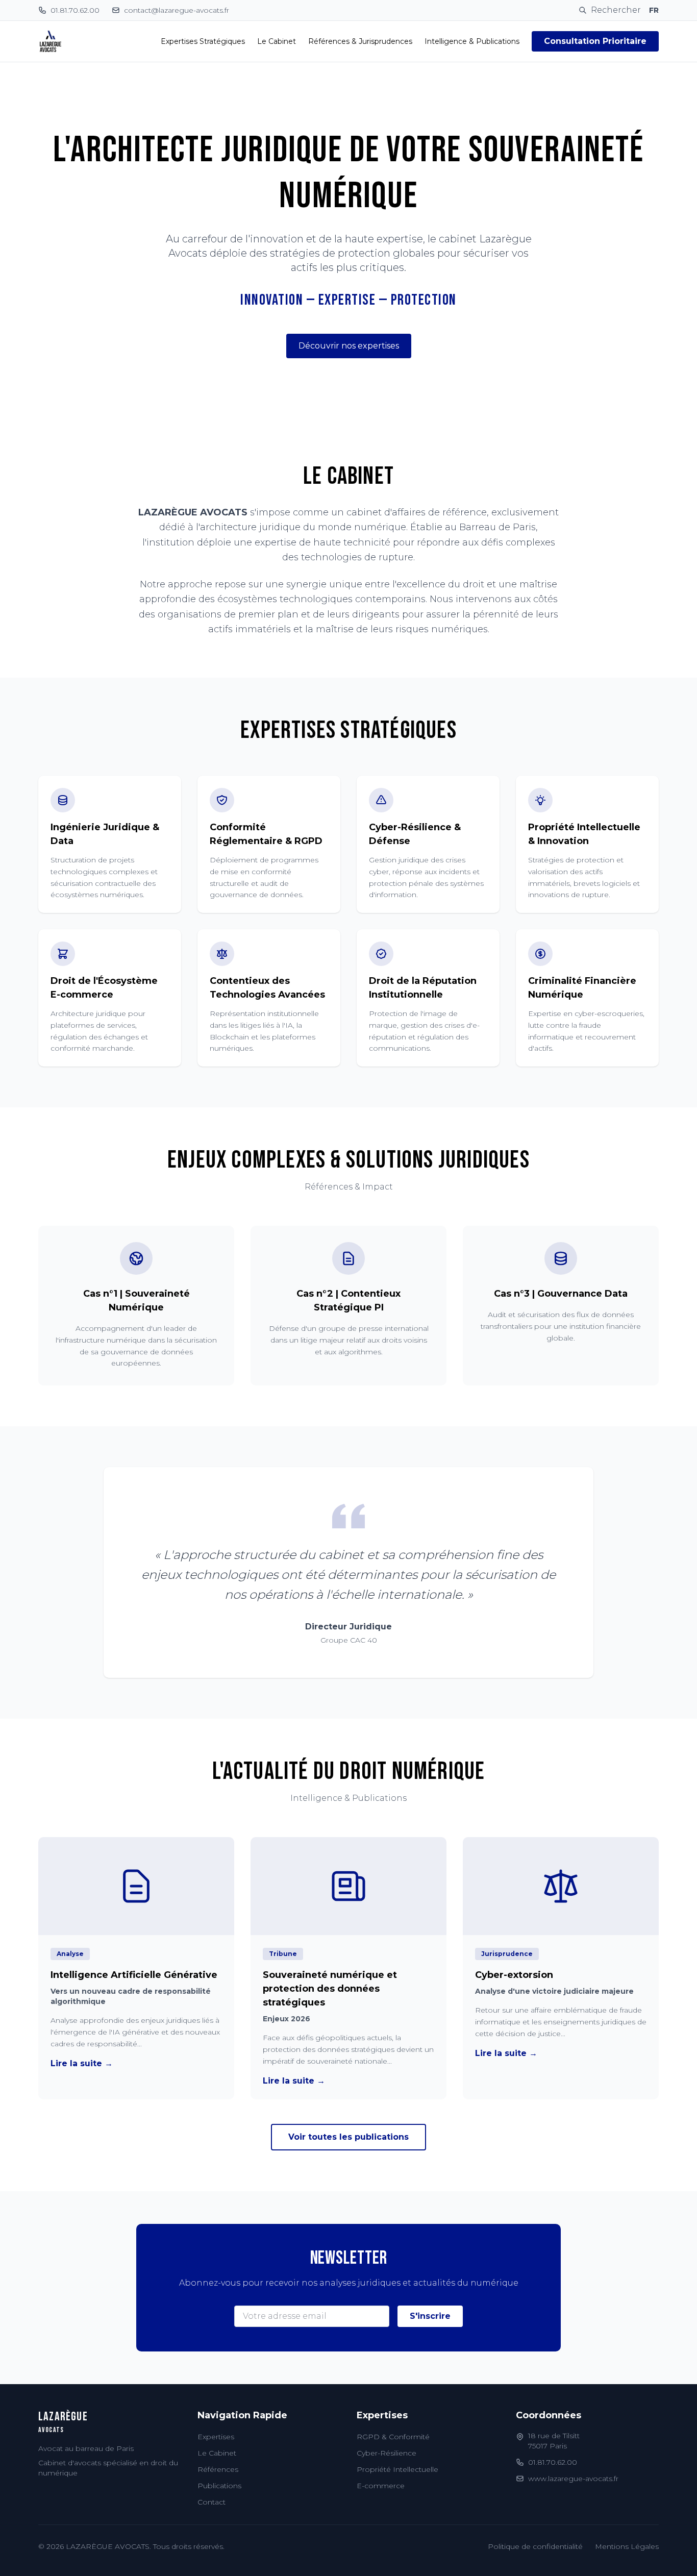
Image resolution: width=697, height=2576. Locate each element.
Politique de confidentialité (535, 2546)
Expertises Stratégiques (203, 41)
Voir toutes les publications (348, 2137)
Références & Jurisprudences (360, 41)
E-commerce (381, 2486)
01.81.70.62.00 (553, 2462)
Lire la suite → (82, 2063)
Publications (219, 2486)
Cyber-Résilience (387, 2453)
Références (218, 2469)
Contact (211, 2502)
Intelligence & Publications (472, 41)
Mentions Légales (627, 2546)
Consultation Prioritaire (595, 41)
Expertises (216, 2437)
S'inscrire (430, 2316)
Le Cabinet (277, 41)
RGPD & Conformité (393, 2437)
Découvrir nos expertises (349, 346)
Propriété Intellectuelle (397, 2469)
